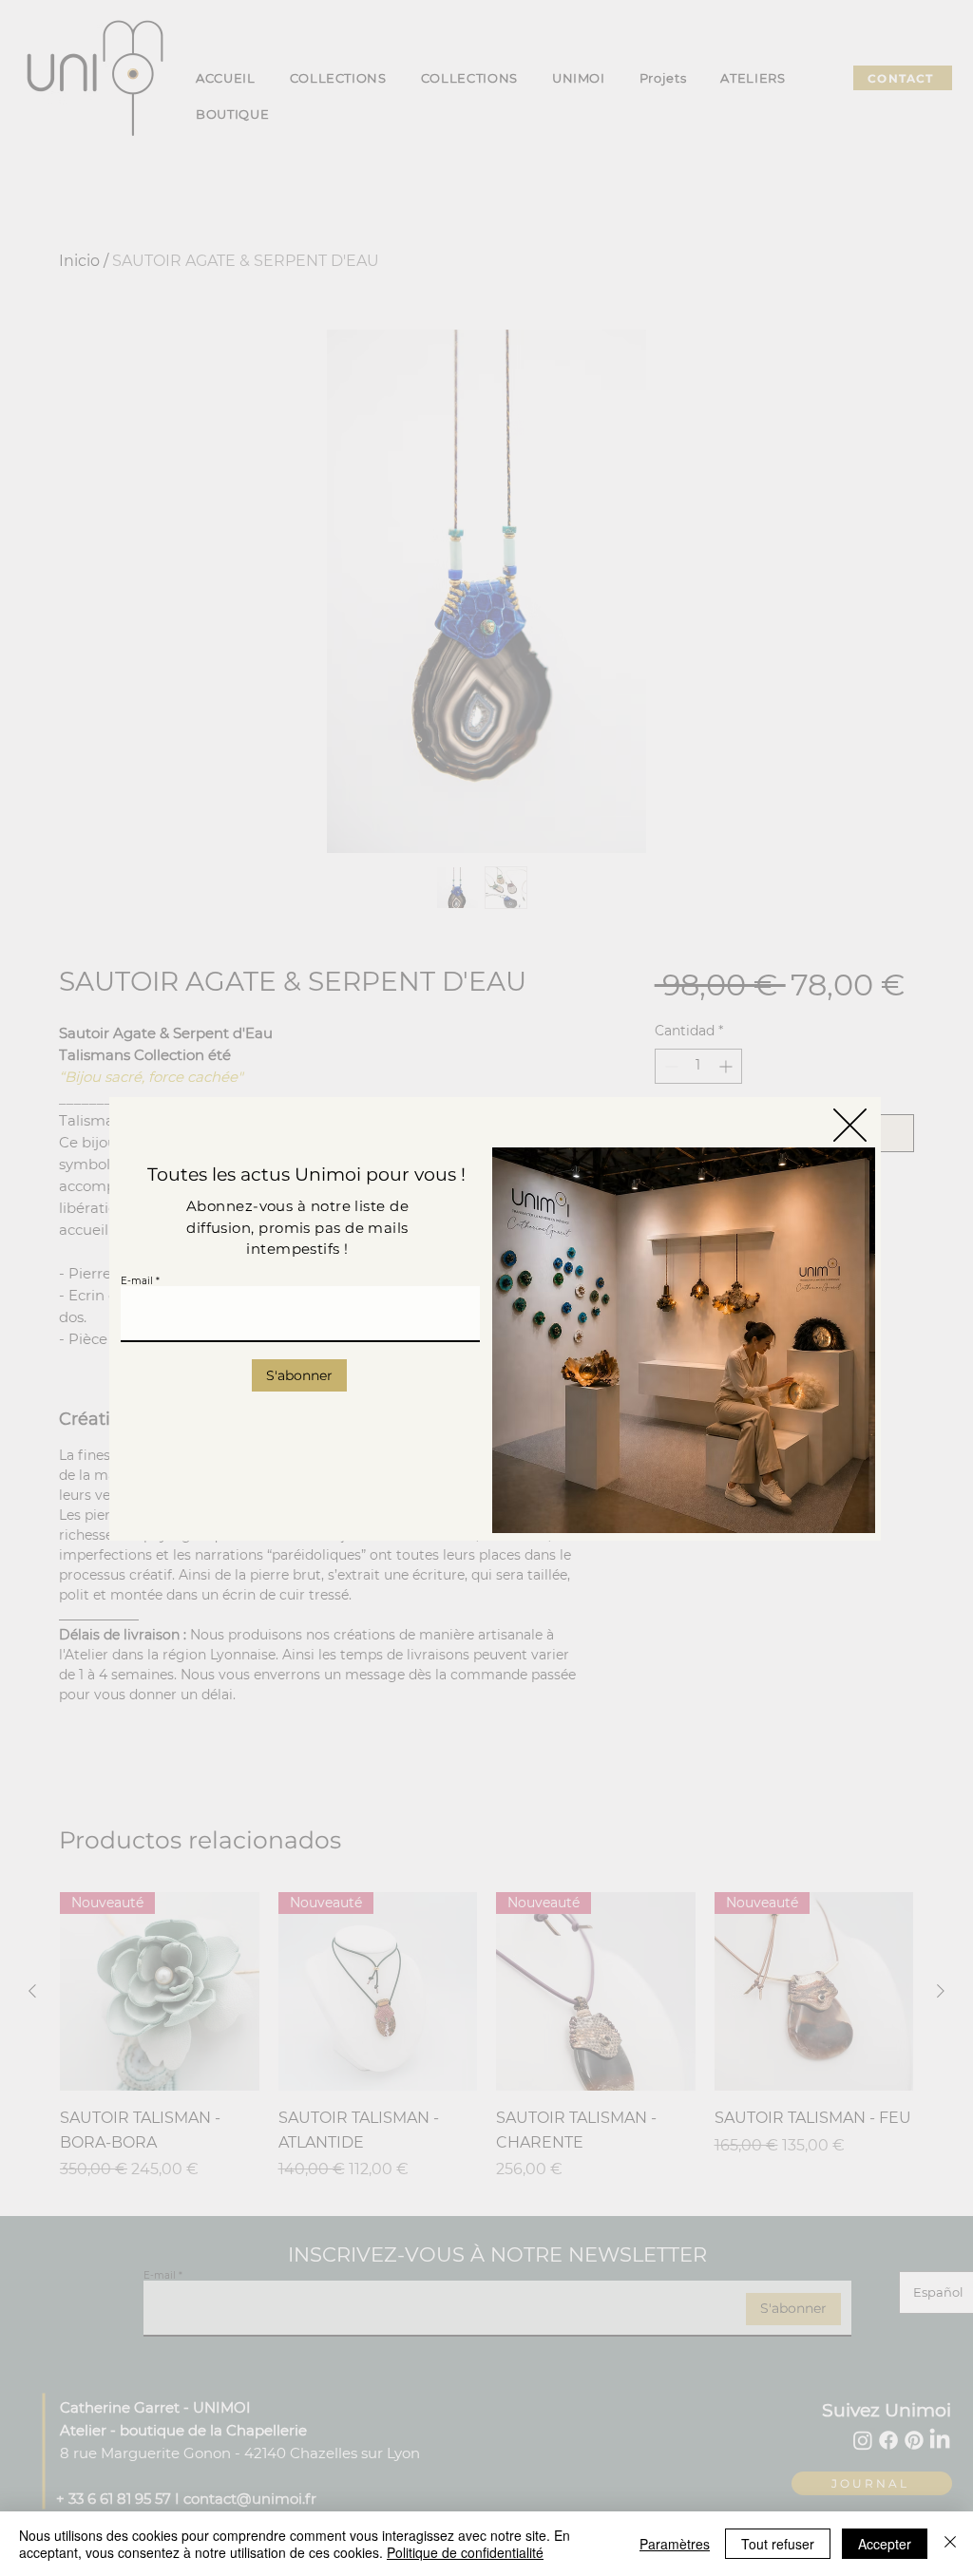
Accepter (885, 2544)
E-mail (137, 1281)
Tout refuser (778, 2544)
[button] (850, 1125)
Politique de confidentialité (465, 2552)
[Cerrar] (950, 2544)
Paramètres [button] (675, 2544)
